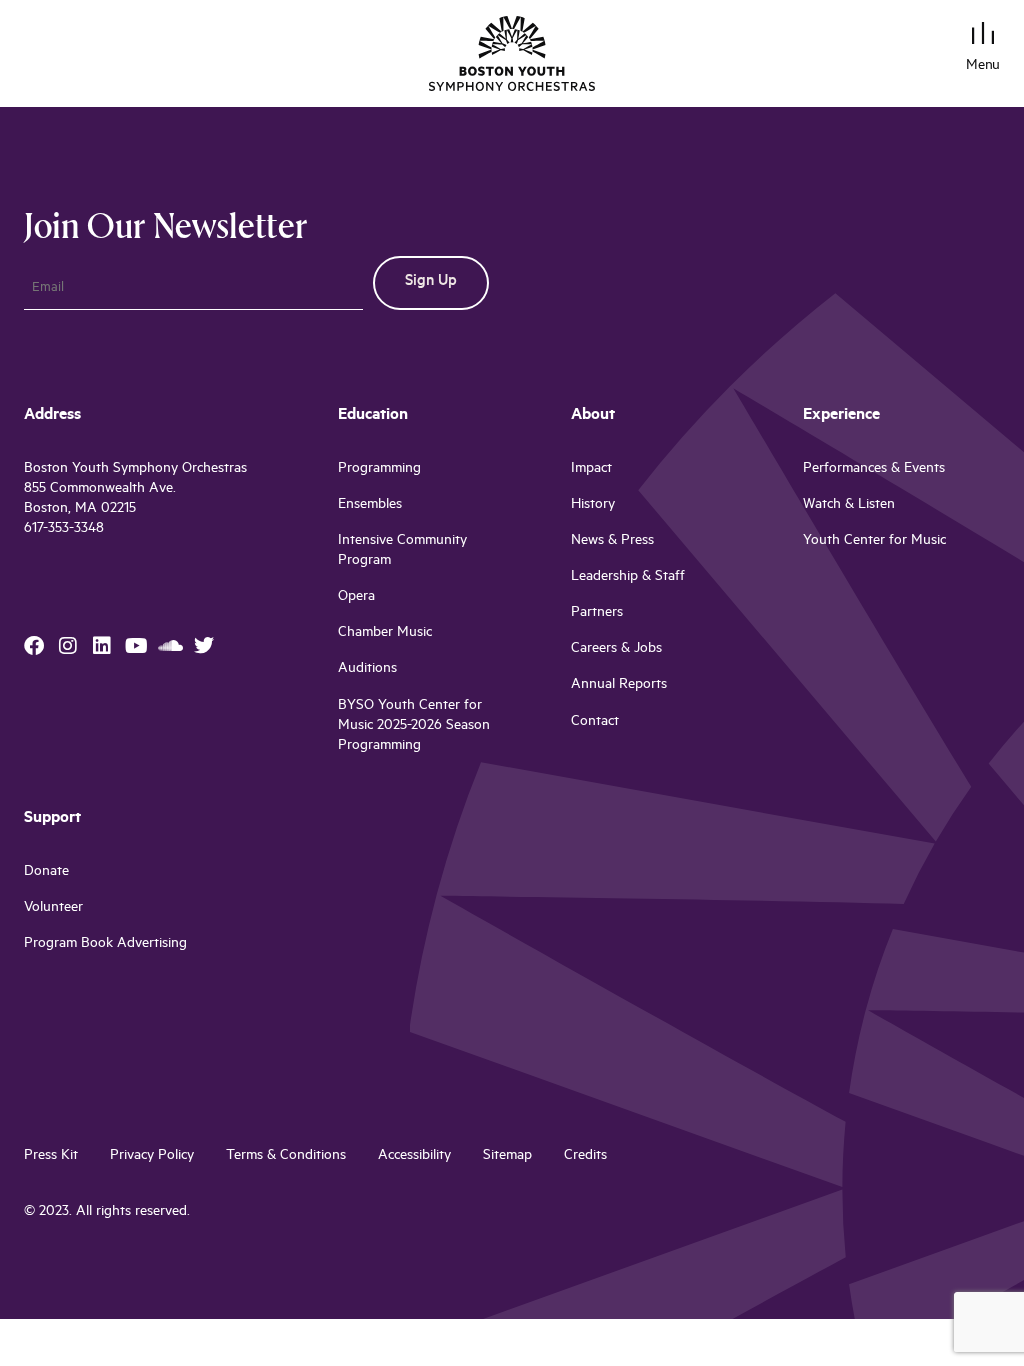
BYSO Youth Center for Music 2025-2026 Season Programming (414, 726)
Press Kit (51, 1156)
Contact (595, 722)
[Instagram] (68, 646)
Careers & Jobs (616, 649)
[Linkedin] (102, 646)
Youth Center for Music (874, 541)
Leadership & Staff (628, 577)
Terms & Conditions (286, 1156)
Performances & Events (874, 469)
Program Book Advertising (105, 944)
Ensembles (370, 505)
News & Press (612, 541)
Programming (379, 469)
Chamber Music (385, 633)
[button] (983, 36)
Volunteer (53, 908)
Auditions (367, 669)
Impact (591, 469)
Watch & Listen (849, 505)
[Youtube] (136, 646)
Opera (356, 597)
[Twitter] (204, 646)
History (593, 505)
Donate (46, 872)
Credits (585, 1156)
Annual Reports (619, 685)
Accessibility (414, 1156)
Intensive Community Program (402, 551)
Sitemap (507, 1156)
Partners (597, 613)
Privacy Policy (152, 1156)
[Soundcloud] (170, 646)
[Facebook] (34, 646)
